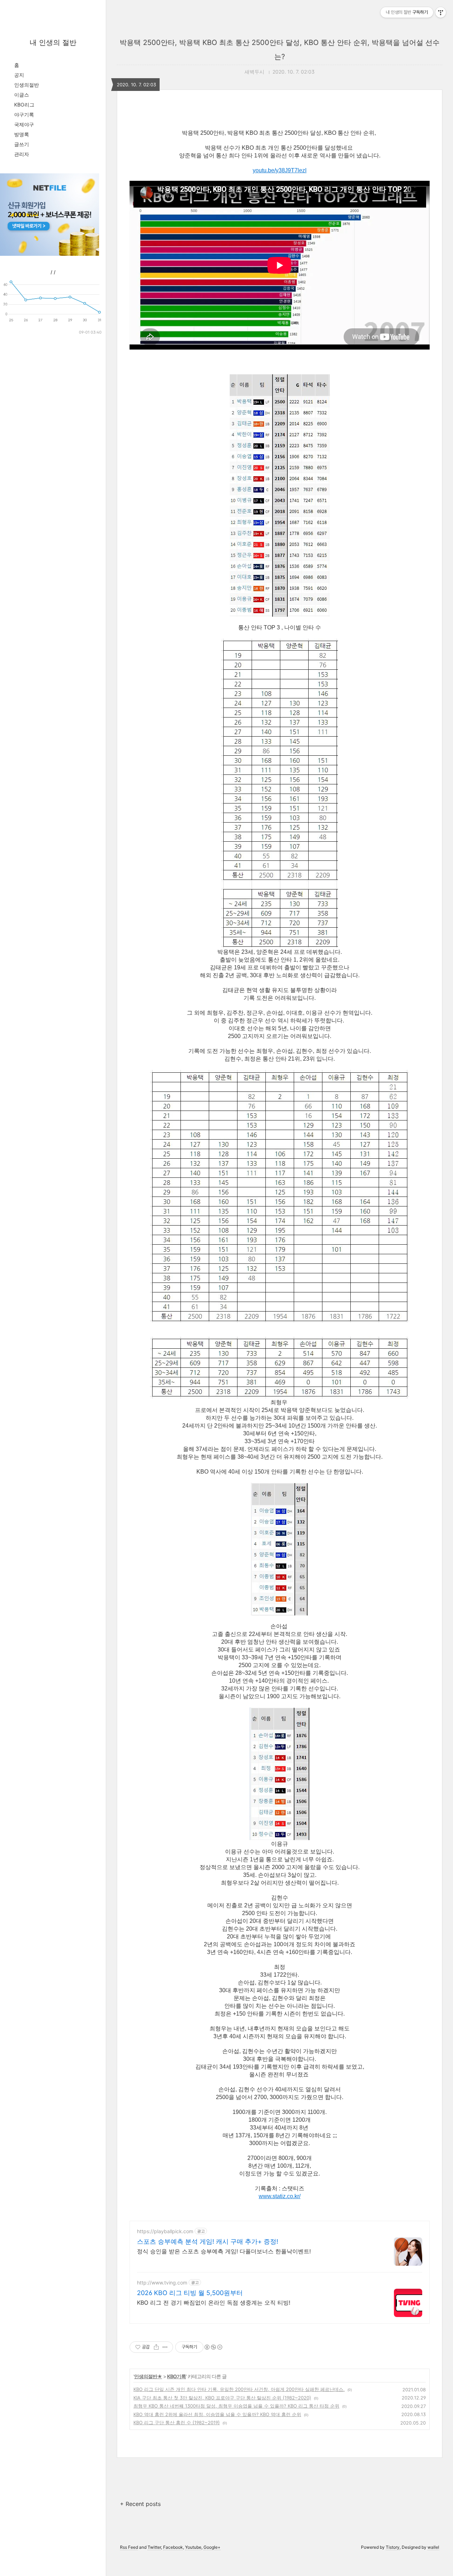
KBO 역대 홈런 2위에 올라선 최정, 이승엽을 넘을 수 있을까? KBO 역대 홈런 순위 (217, 2414)
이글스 (22, 95)
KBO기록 (176, 2376)
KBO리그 (24, 105)
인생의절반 (27, 85)
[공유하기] (156, 2347)
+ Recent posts (140, 2504)
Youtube (193, 2547)
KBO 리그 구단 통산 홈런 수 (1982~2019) (177, 2422)
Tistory (393, 2547)
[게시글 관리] (165, 2347)
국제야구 (24, 124)
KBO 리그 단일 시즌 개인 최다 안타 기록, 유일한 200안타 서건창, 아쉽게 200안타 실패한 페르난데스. (239, 2389)
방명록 (22, 134)
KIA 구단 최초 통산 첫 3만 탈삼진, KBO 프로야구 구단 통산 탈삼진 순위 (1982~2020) (222, 2398)
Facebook (173, 2547)
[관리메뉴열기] (441, 12)
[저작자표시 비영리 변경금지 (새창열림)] (213, 2347)
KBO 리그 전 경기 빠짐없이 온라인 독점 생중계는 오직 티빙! (214, 2303)
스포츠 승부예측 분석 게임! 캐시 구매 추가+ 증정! (208, 2241)
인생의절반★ (148, 2376)
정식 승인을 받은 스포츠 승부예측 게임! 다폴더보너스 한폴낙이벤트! (224, 2251)
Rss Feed (129, 2547)
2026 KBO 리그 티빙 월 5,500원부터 (190, 2293)
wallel (433, 2547)
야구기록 (24, 114)
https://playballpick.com (165, 2231)
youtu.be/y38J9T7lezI (280, 170)
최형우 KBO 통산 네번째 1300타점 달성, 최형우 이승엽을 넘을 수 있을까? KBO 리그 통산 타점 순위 (236, 2406)
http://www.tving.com (162, 2283)
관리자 (22, 154)
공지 (19, 75)
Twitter (154, 2547)
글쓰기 (22, 144)
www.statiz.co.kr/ (280, 2196)
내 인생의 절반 (53, 42)
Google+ (212, 2547)
